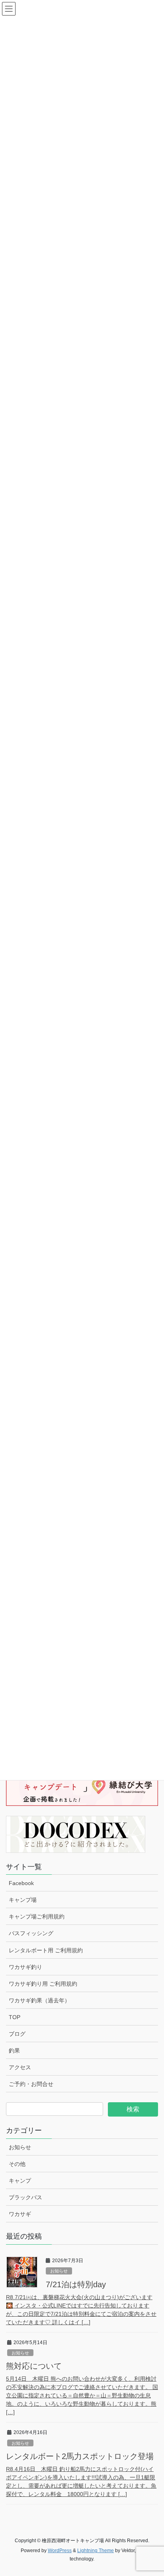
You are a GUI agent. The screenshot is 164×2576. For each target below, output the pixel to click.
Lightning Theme (96, 2551)
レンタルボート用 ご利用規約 (46, 1950)
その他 (17, 2164)
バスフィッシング (31, 1933)
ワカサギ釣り (25, 1967)
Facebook (21, 1883)
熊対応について (34, 2366)
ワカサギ (20, 2214)
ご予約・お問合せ (31, 2084)
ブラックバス (25, 2197)
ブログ (17, 2034)
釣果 (14, 2051)
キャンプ (20, 2181)
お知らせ (20, 2147)
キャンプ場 (23, 1900)
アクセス (20, 2067)
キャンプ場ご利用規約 (37, 1916)
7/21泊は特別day (76, 2284)
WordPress (60, 2551)
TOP (15, 2017)
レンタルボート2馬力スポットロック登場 (80, 2456)
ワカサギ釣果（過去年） (39, 2000)
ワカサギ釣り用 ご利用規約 (43, 1984)
